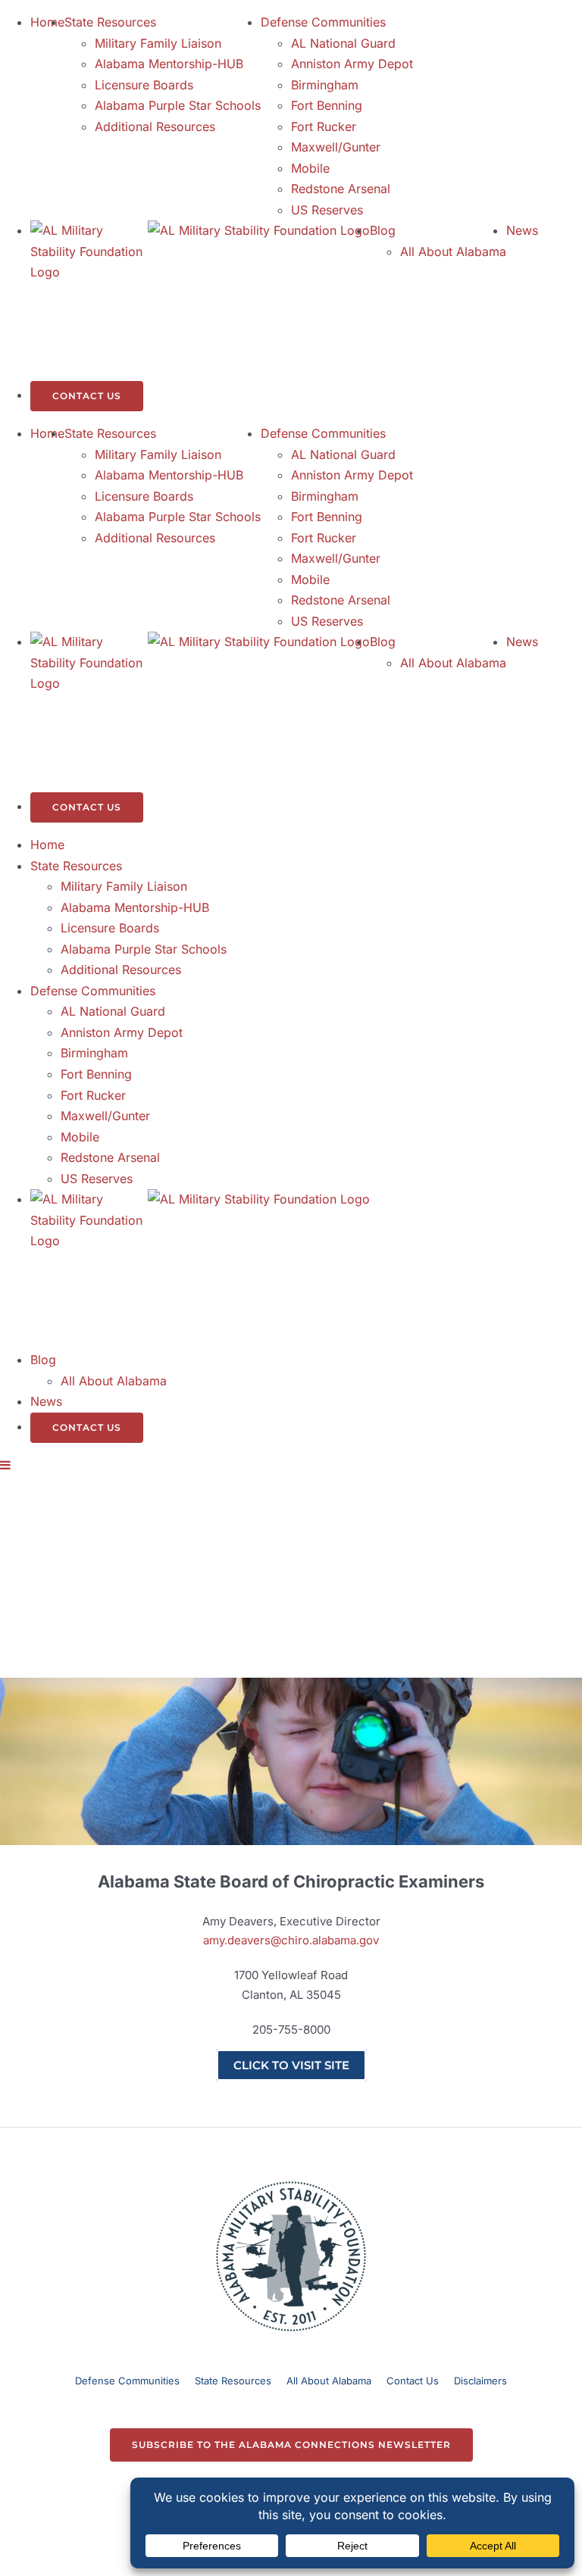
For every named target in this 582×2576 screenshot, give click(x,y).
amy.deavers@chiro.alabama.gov (291, 1940)
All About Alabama (329, 2381)
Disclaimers (480, 2381)
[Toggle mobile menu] (6, 1465)
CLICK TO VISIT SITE (291, 2065)
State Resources (233, 2381)
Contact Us (413, 2381)
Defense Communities (127, 2381)
